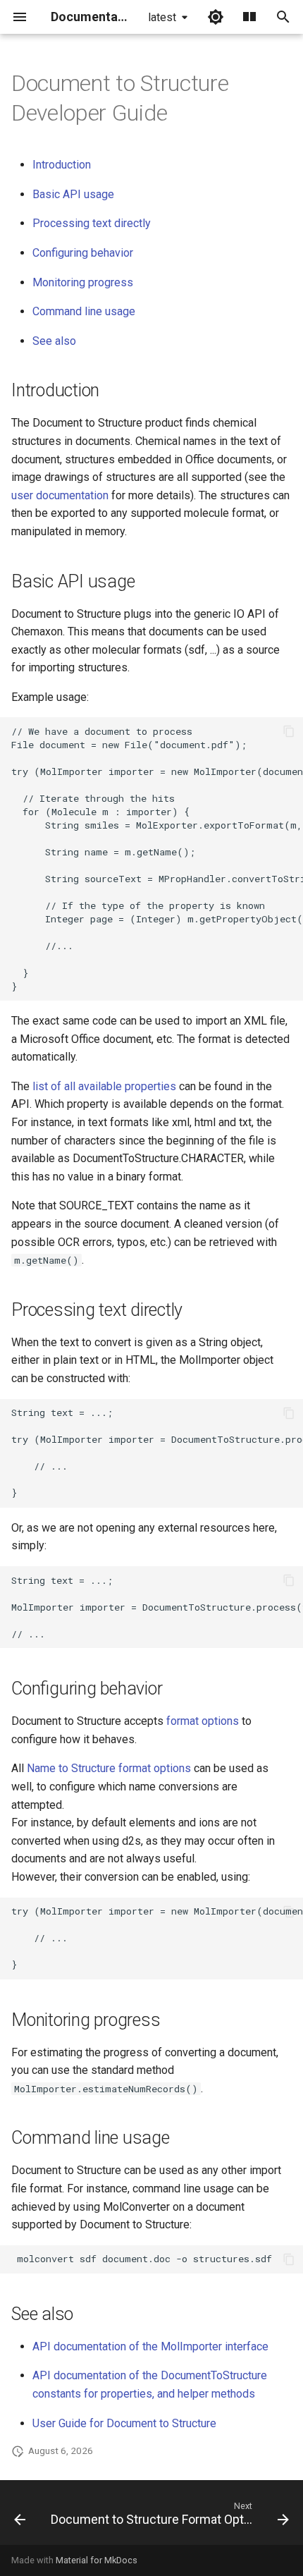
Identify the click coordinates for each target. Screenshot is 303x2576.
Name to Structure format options (109, 1768)
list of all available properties (104, 1086)
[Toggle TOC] (249, 17)
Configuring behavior (83, 253)
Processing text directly (92, 223)
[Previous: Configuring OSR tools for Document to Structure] (20, 2517)
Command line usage (84, 311)
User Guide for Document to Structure (124, 2423)
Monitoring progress (83, 282)
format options (203, 1721)
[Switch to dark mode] (216, 17)
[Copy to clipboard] (289, 731)
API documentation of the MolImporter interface (150, 2346)
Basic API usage (73, 194)
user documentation (60, 495)
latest (162, 17)
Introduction (62, 165)
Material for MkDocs (97, 2560)
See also (54, 341)
